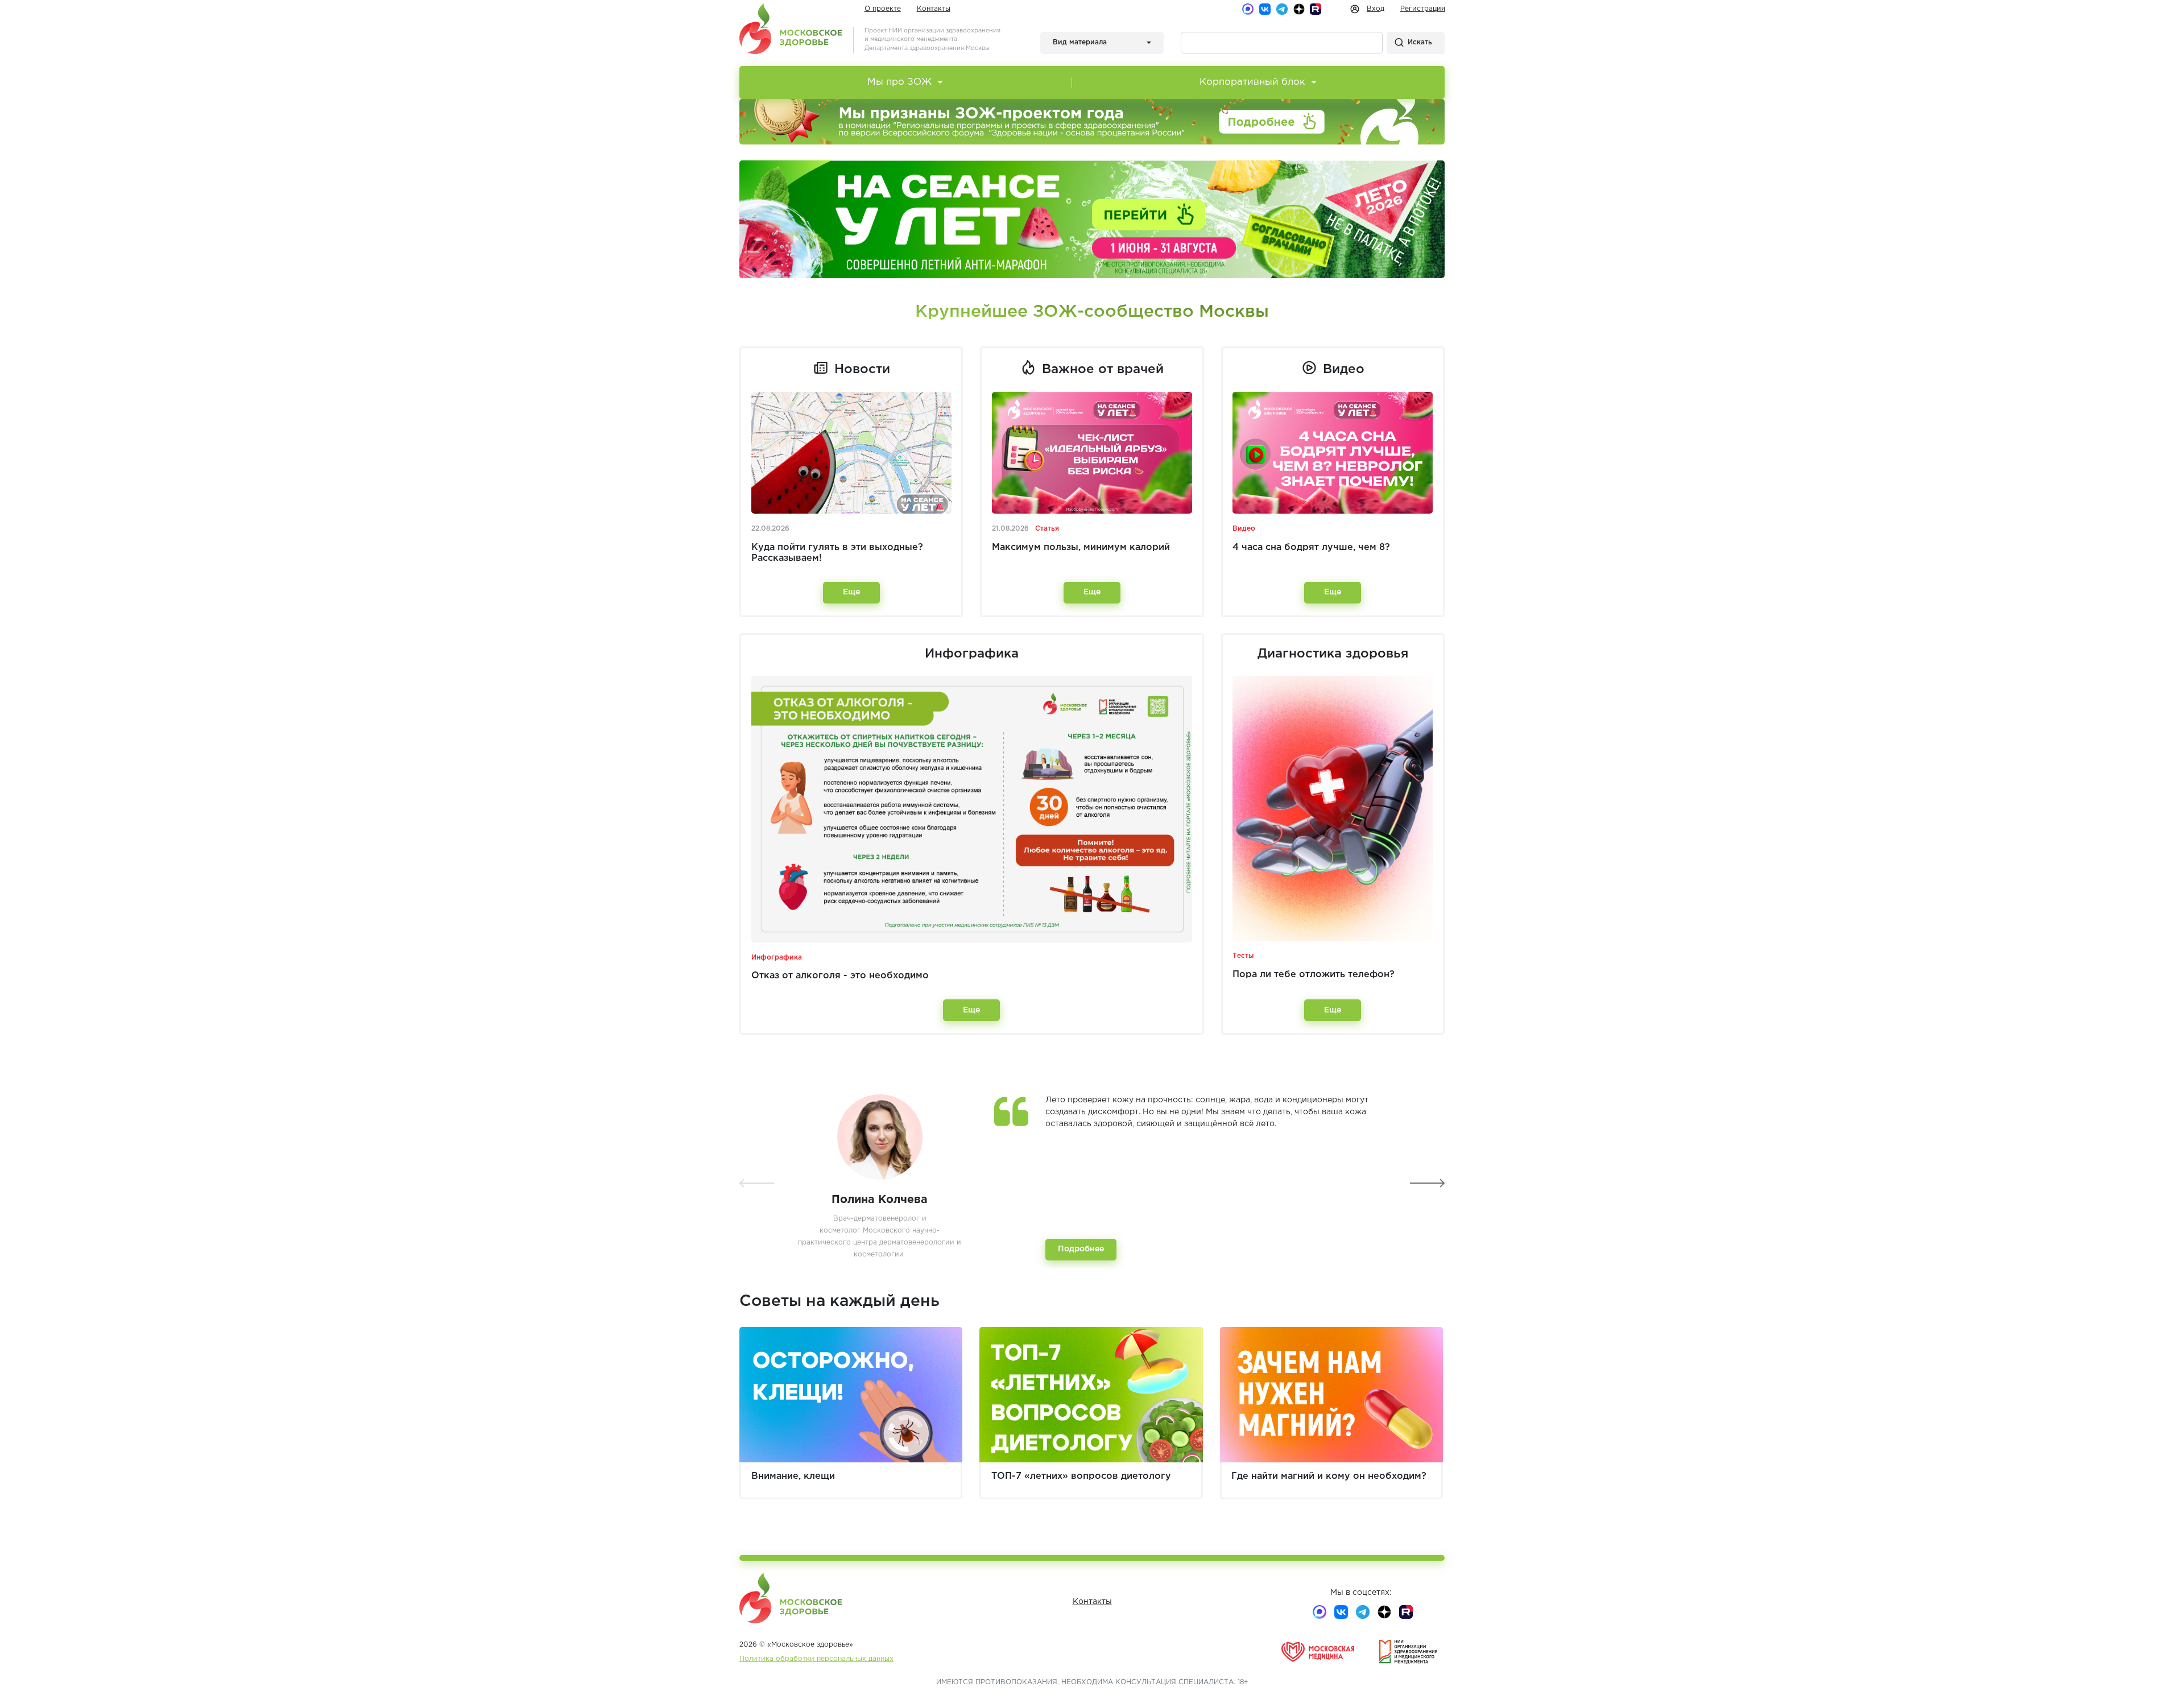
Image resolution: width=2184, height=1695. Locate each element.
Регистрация (1423, 9)
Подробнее (1081, 1249)
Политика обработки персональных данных (816, 1659)
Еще (851, 592)
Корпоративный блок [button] (1252, 82)
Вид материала (1080, 42)
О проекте (883, 9)
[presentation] (757, 1183)
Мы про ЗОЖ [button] (899, 82)
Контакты (934, 9)
